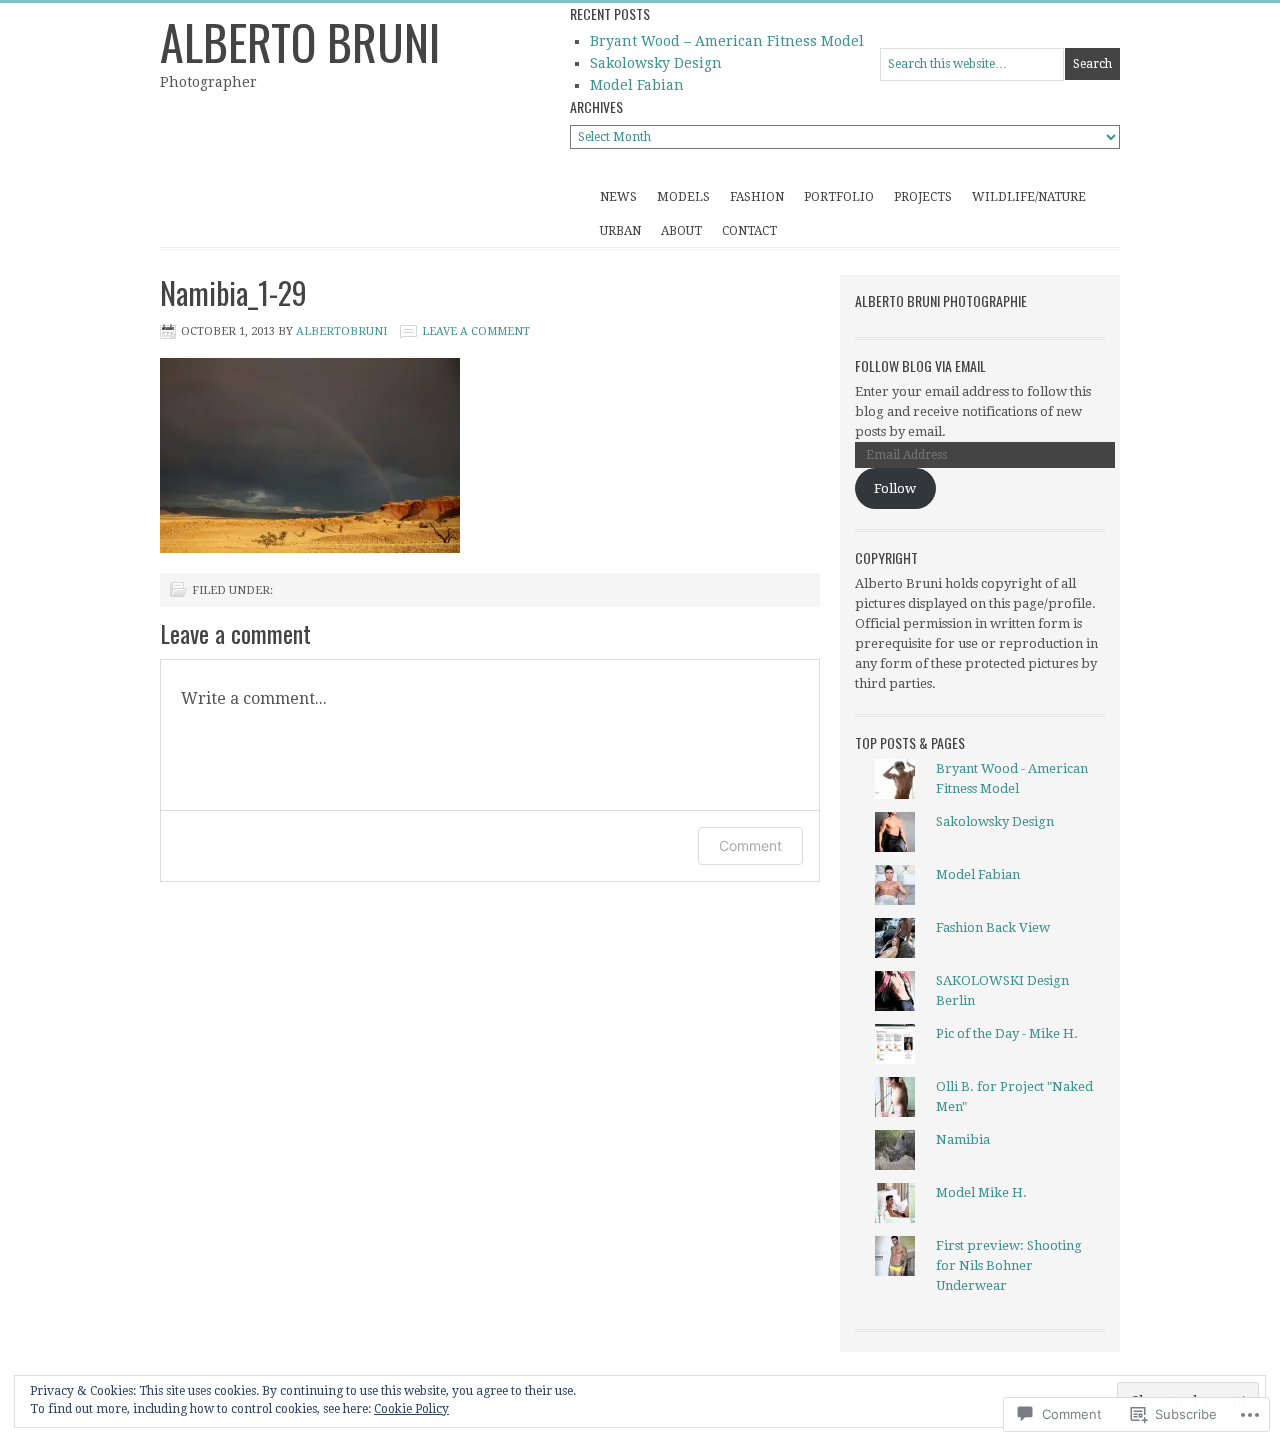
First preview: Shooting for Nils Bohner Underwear (1009, 1265)
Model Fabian (637, 85)
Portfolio (839, 197)
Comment (750, 845)
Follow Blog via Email (920, 365)
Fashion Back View (993, 927)
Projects (923, 197)
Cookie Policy (411, 1409)
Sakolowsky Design (656, 63)
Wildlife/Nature (1029, 197)
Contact (749, 231)
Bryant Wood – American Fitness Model (727, 41)
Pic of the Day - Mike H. (1007, 1033)
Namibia (963, 1139)
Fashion (757, 197)
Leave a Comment (476, 331)
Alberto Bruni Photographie (941, 300)
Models (683, 197)
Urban (620, 231)
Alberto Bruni (300, 41)
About (681, 231)
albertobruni (341, 331)
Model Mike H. (981, 1192)
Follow (895, 488)
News (618, 197)
